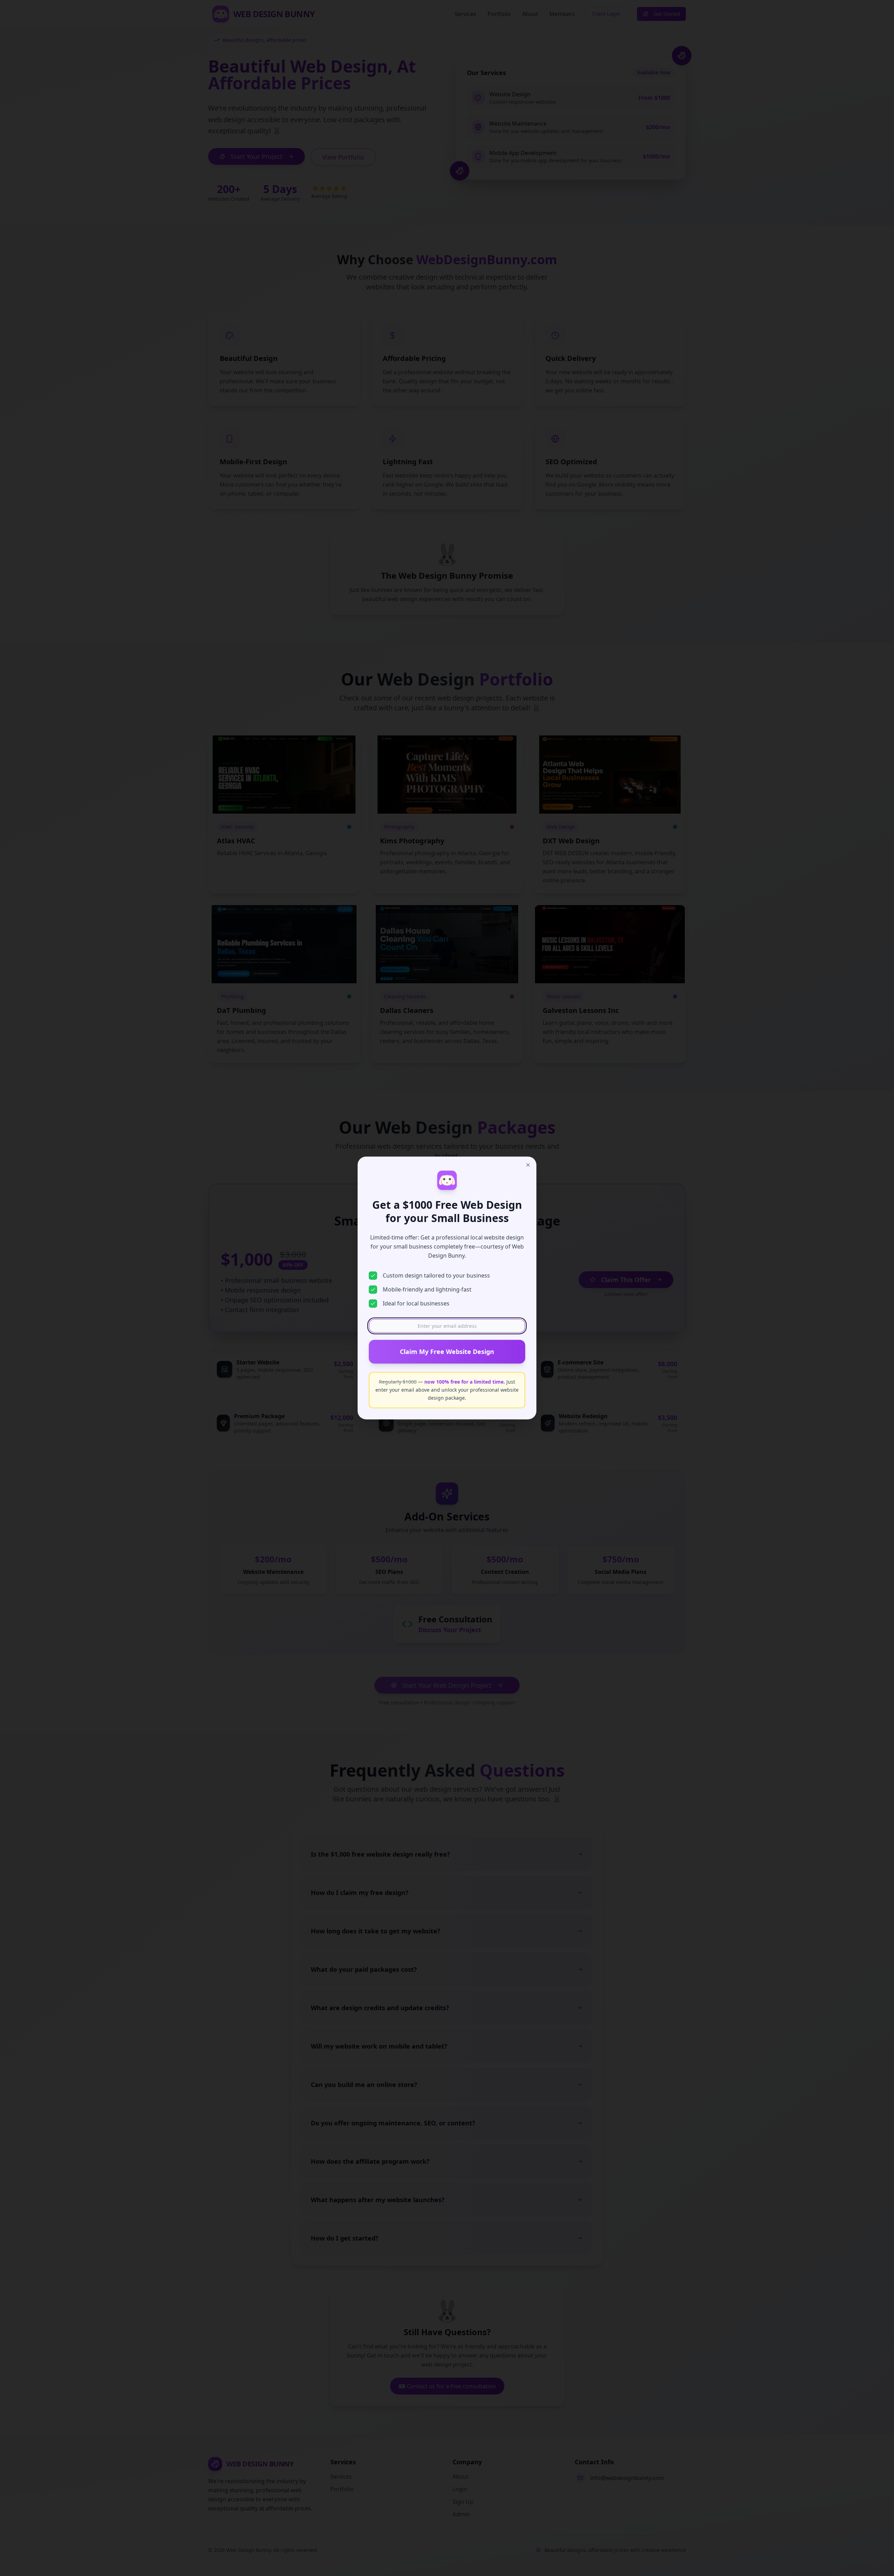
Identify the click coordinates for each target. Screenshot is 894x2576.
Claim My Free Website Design (447, 1352)
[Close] (528, 1165)
